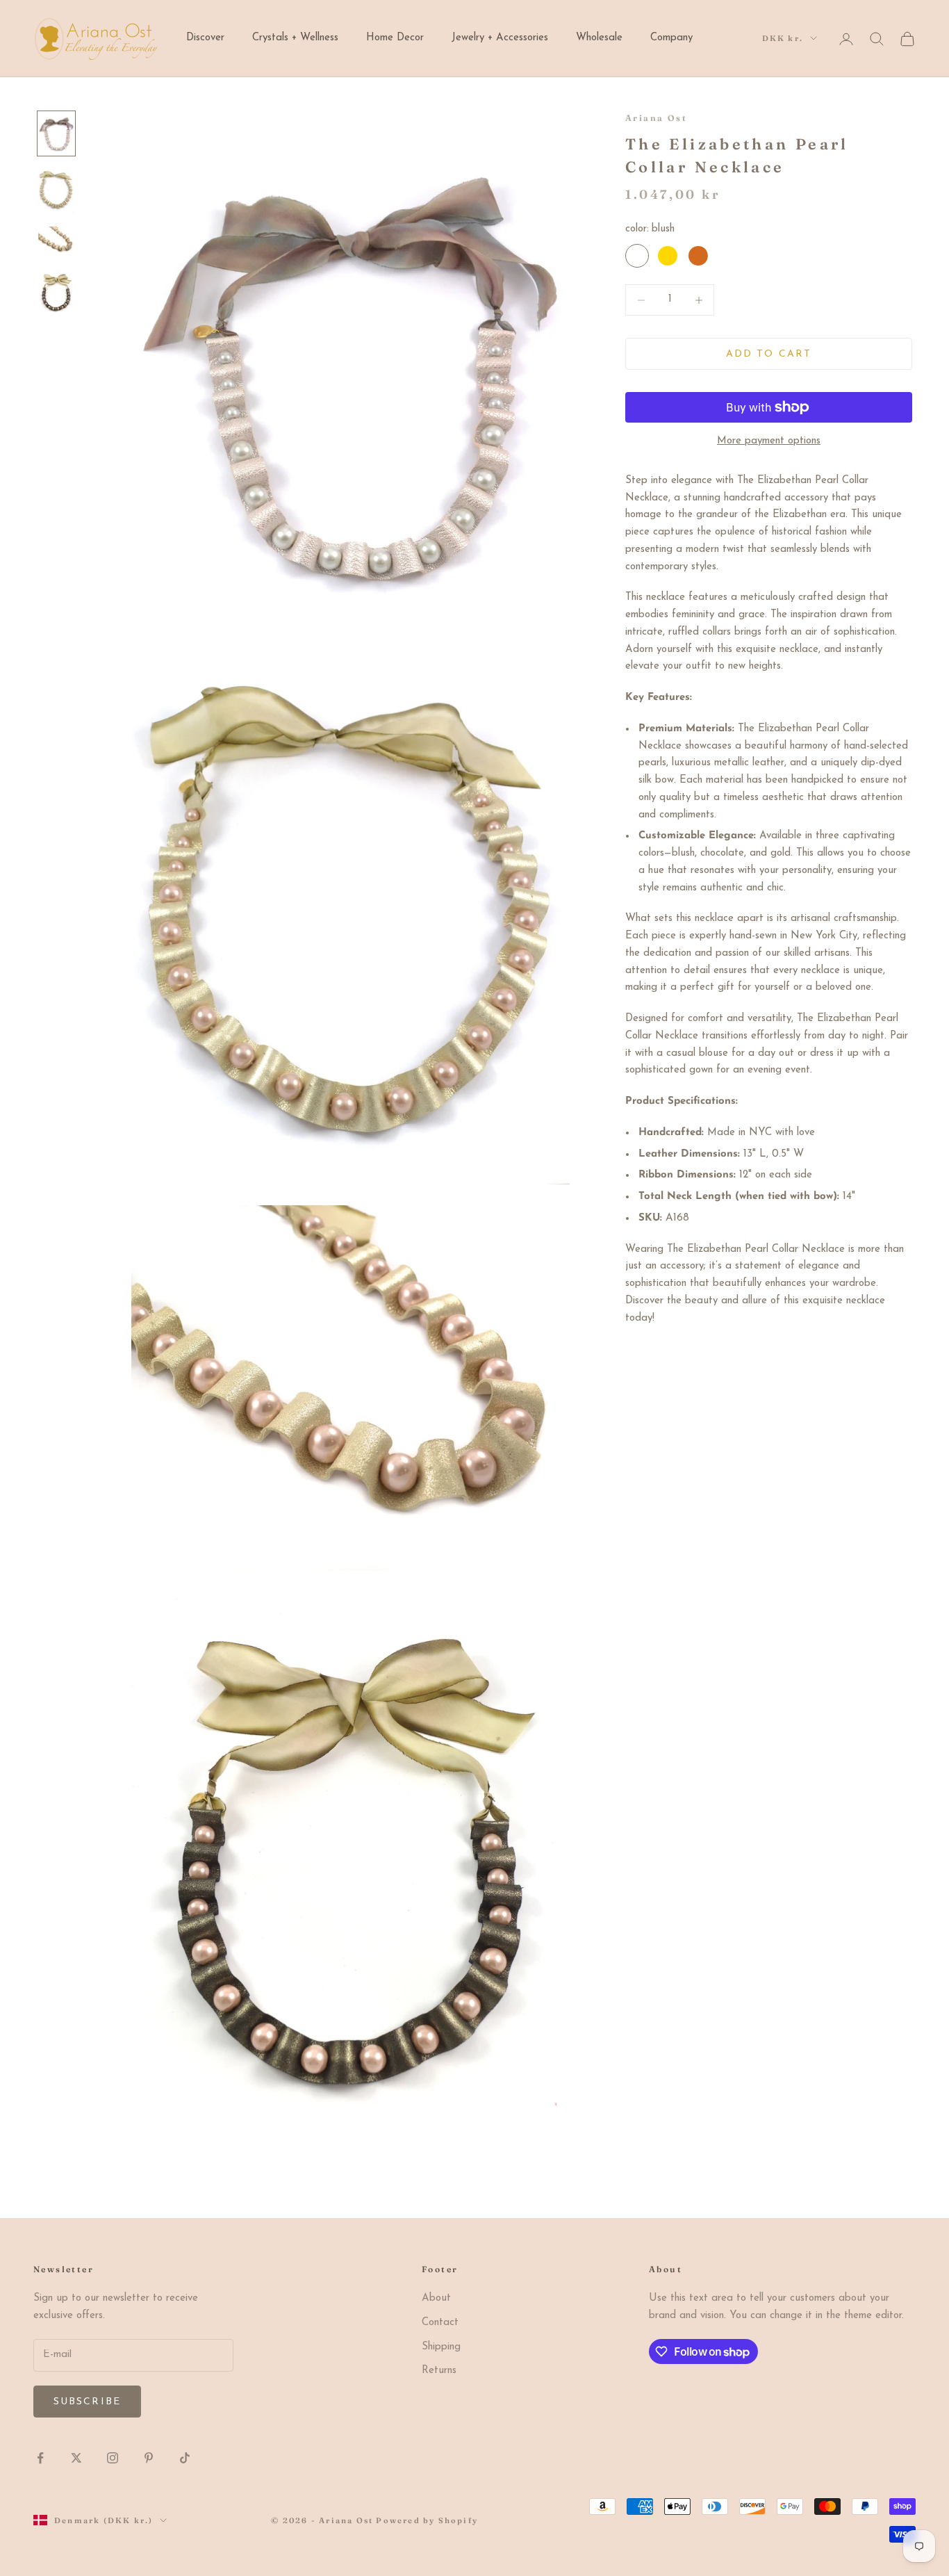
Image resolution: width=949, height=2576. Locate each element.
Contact (440, 2323)
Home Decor (395, 38)
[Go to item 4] (56, 292)
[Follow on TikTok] (185, 2458)
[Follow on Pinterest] (149, 2458)
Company (671, 38)
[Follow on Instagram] (113, 2458)
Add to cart (769, 354)
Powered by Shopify (427, 2520)
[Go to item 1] (56, 133)
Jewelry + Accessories (500, 38)
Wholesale (599, 38)
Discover (205, 38)
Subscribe (87, 2402)
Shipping (441, 2347)
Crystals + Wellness (295, 38)
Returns (439, 2371)
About (436, 2298)
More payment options (769, 441)
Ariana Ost (656, 118)
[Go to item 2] (56, 190)
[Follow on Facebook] (40, 2458)
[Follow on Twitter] (76, 2458)
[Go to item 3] (56, 242)
